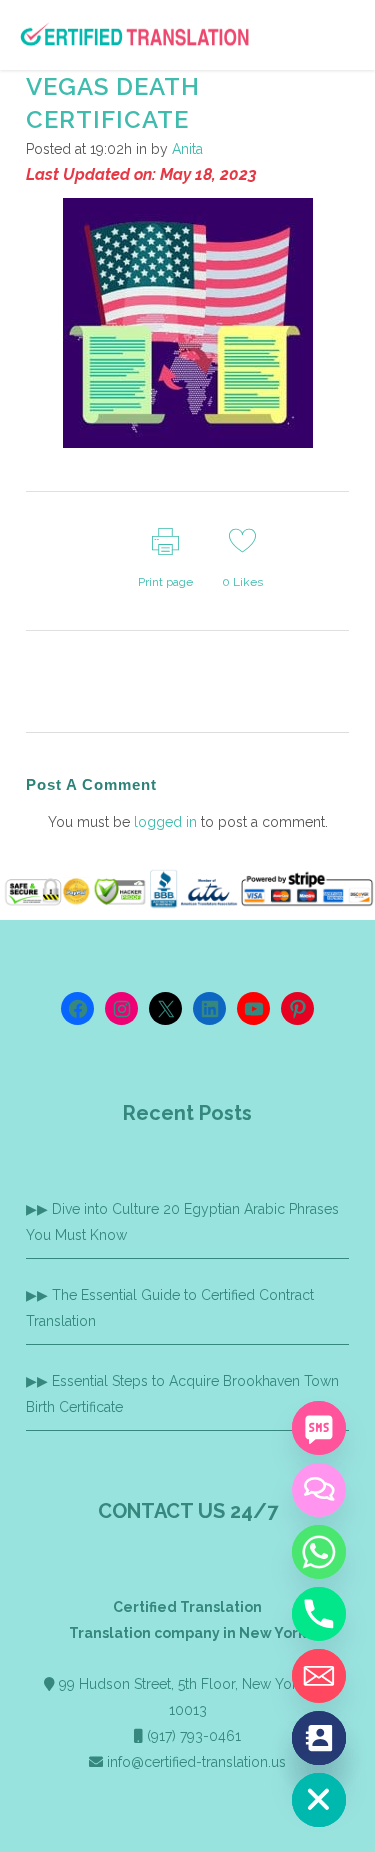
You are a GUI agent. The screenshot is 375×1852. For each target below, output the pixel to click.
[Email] (319, 1676)
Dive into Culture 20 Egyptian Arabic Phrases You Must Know (182, 1222)
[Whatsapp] (319, 1552)
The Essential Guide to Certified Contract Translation (170, 1308)
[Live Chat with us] (319, 1490)
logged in (165, 822)
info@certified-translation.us (196, 1762)
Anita (187, 149)
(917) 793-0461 (194, 1736)
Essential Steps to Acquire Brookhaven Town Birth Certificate (182, 1394)
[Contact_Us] (319, 1738)
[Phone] (319, 1614)
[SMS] (319, 1428)
